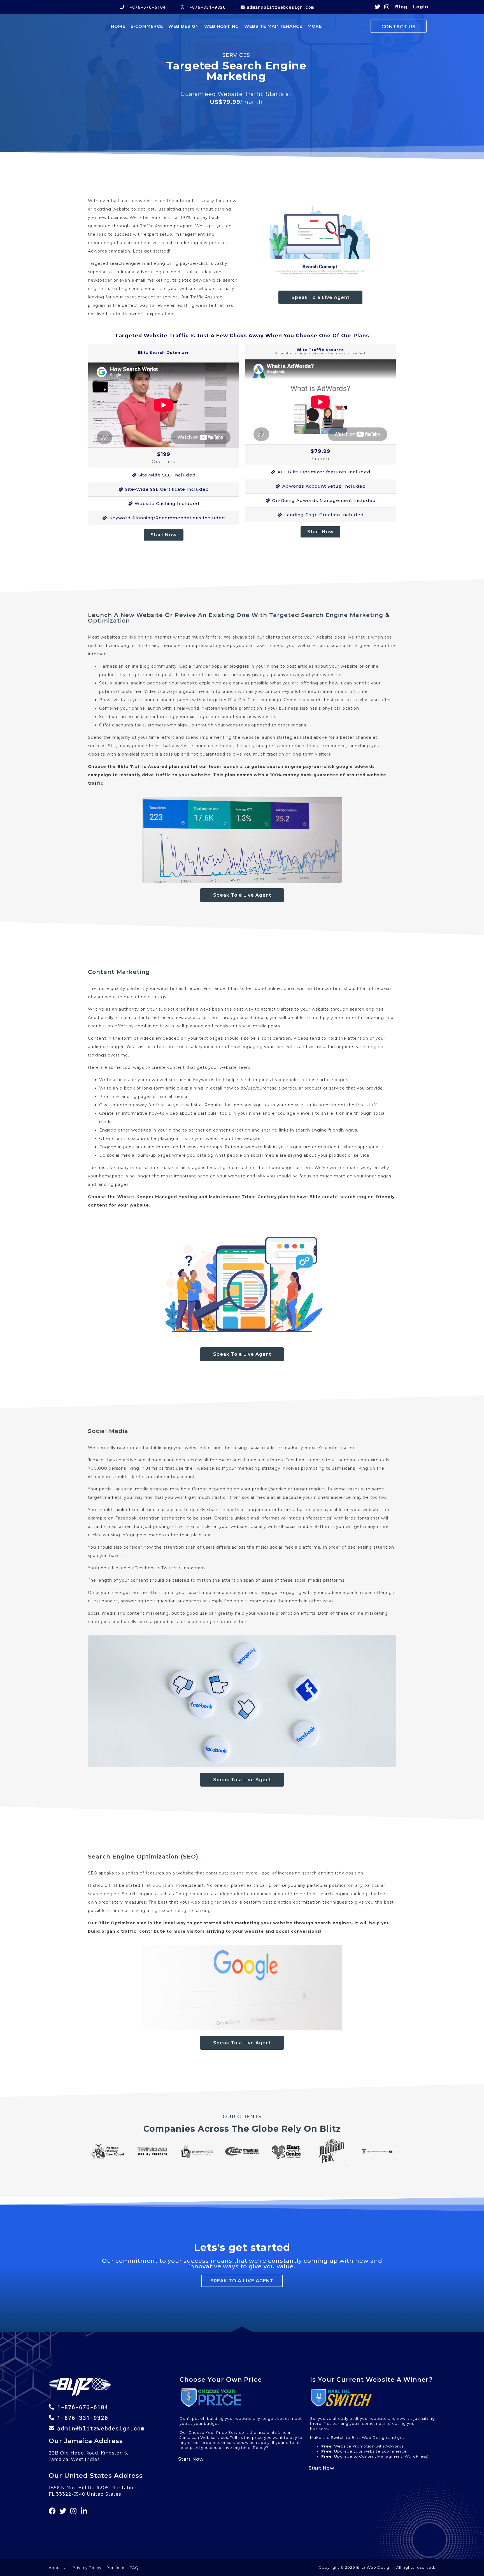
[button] (320, 297)
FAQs (135, 2568)
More (315, 26)
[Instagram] (387, 7)
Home (118, 26)
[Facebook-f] (52, 2511)
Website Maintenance (273, 26)
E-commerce (147, 26)
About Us (58, 2568)
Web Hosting (222, 26)
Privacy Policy (87, 2568)
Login (421, 7)
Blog (401, 7)
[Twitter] (378, 7)
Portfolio (116, 2568)
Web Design (184, 26)
